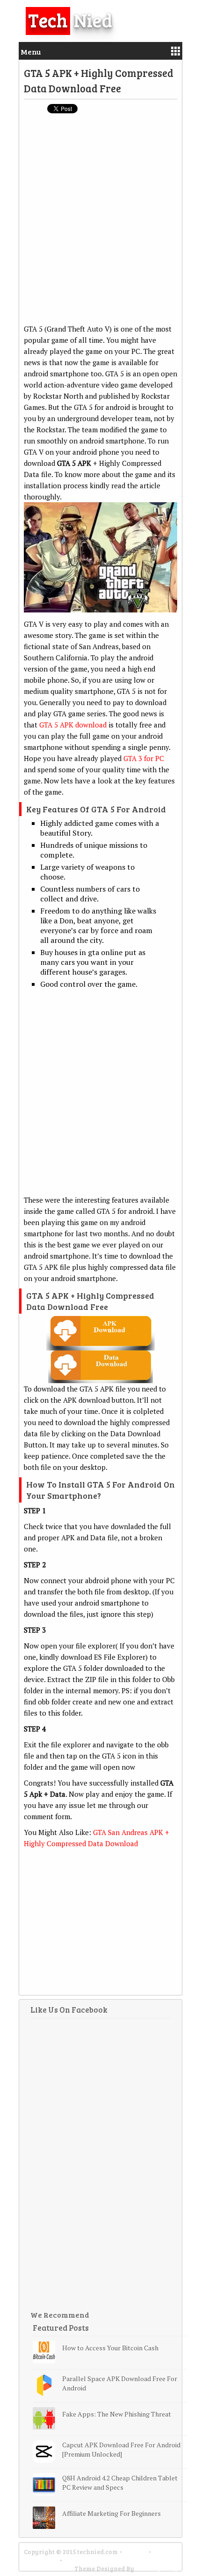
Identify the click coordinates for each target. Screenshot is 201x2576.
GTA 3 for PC (144, 758)
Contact (135, 2552)
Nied (70, 20)
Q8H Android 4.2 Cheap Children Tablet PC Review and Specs (120, 2483)
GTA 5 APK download (73, 725)
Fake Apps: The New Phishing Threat (117, 2414)
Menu (31, 52)
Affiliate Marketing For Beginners (111, 2513)
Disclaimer (41, 2560)
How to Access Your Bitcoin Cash (110, 2348)
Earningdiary (156, 2569)
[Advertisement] (100, 223)
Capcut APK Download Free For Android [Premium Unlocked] (121, 2449)
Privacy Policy (87, 2560)
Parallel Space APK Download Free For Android (120, 2383)
